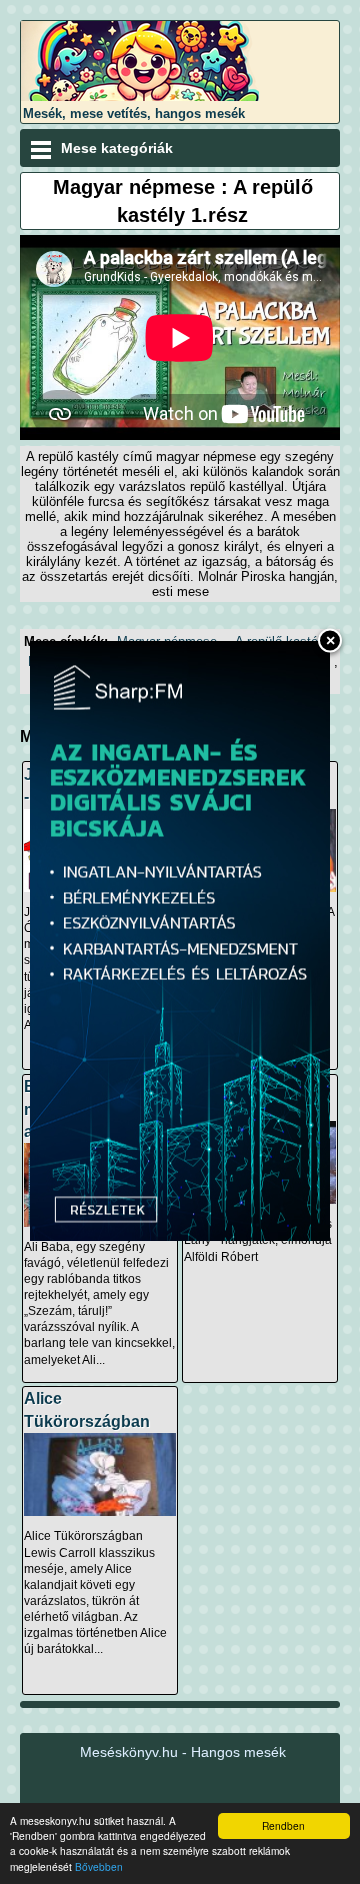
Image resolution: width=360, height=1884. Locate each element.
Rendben (283, 1825)
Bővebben (99, 1866)
